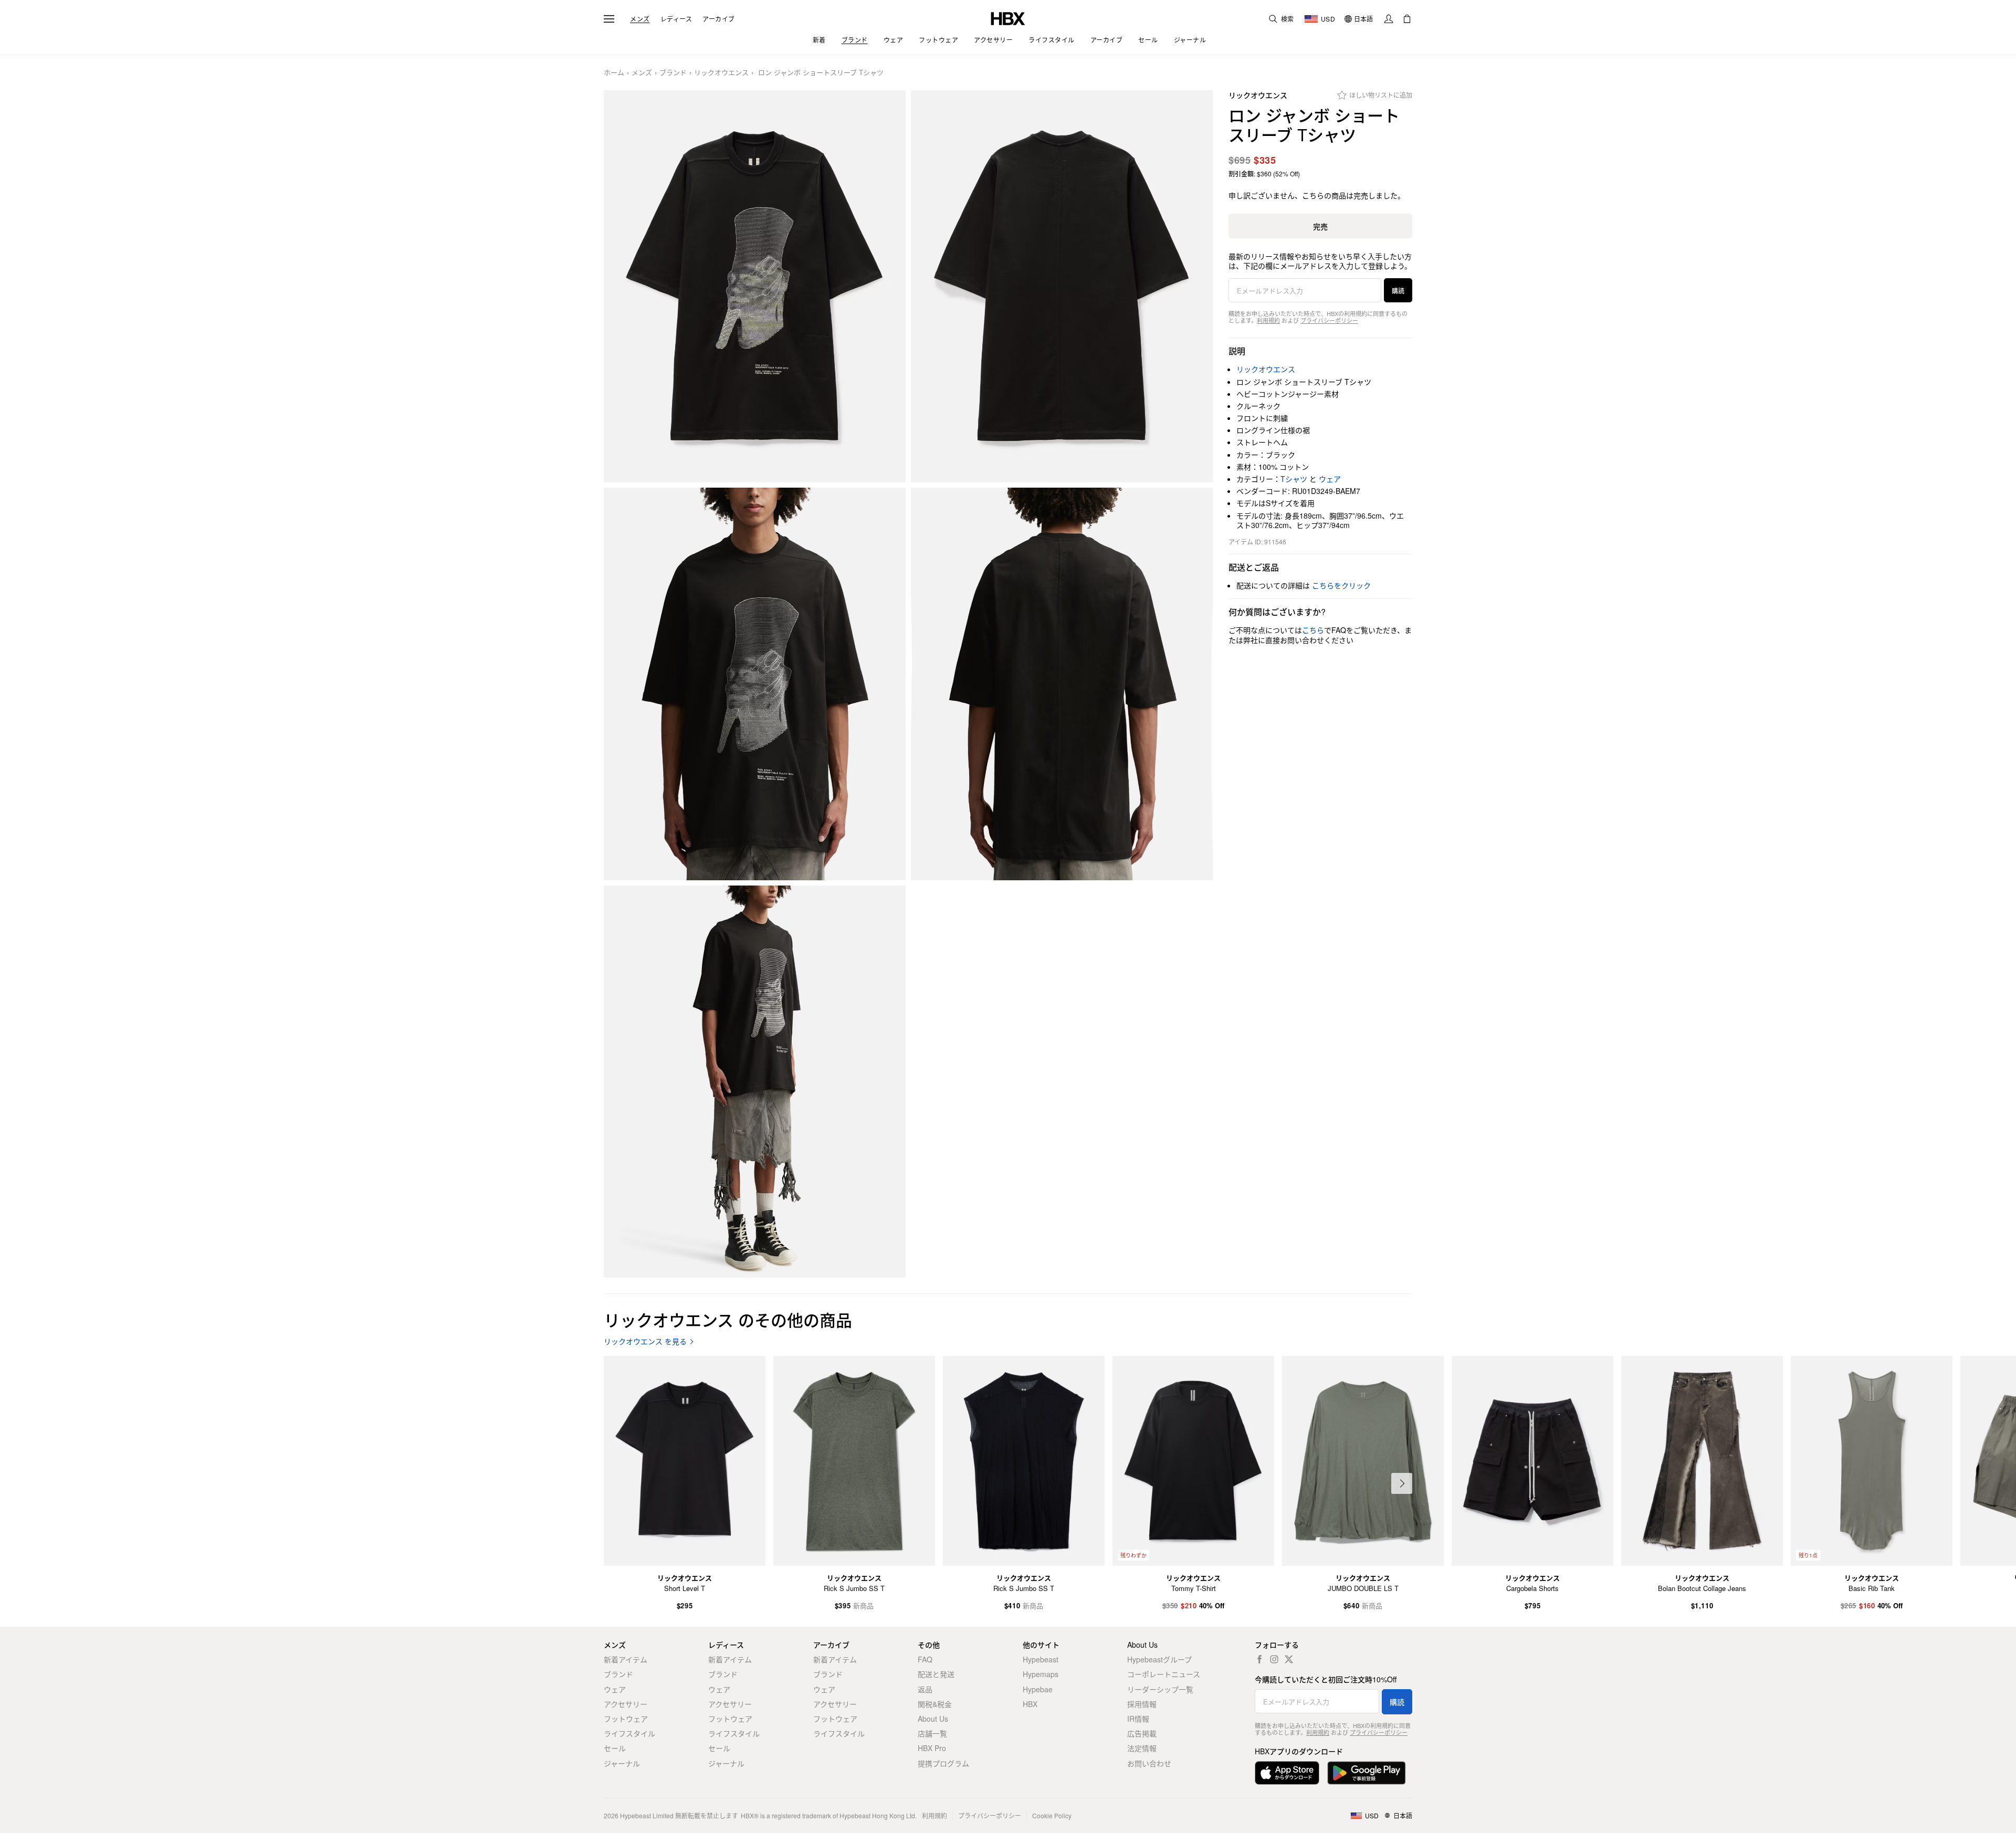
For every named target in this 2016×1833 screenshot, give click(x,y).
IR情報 (1138, 1719)
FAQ (925, 1659)
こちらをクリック (1341, 585)
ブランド (673, 73)
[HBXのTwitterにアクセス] (1289, 1659)
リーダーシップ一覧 (1160, 1689)
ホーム (614, 73)
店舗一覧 (932, 1733)
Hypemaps (1041, 1674)
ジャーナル (622, 1763)
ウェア (1330, 479)
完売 (1320, 226)
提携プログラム (943, 1763)
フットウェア (626, 1719)
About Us (933, 1719)
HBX (1030, 1704)
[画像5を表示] (755, 1082)
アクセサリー (626, 1704)
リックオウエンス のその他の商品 (728, 1319)
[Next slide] (1402, 1483)
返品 (925, 1689)
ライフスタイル (629, 1733)
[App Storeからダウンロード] (1287, 1773)
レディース (676, 19)
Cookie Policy (1052, 1815)
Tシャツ (1294, 479)
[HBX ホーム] (1008, 18)
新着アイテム (626, 1659)
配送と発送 (936, 1674)
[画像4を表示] (1062, 684)
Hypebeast (1041, 1659)
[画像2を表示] (1062, 287)
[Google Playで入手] (1367, 1773)
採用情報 (1142, 1704)
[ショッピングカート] (1407, 19)
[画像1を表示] (755, 287)
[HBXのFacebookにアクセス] (1259, 1659)
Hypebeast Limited (647, 1815)
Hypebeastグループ (1159, 1659)
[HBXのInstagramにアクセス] (1274, 1659)
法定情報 (1142, 1748)
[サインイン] (1389, 19)
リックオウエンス (721, 73)
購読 (1398, 291)
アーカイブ (719, 19)
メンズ (640, 19)
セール (615, 1748)
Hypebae (1038, 1689)
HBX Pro (932, 1748)
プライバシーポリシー (1329, 320)
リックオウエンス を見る (645, 1341)
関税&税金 (935, 1704)
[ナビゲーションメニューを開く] (609, 19)
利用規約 (1268, 320)
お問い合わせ (1149, 1763)
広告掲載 (1142, 1733)
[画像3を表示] (755, 684)
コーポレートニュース (1164, 1674)
